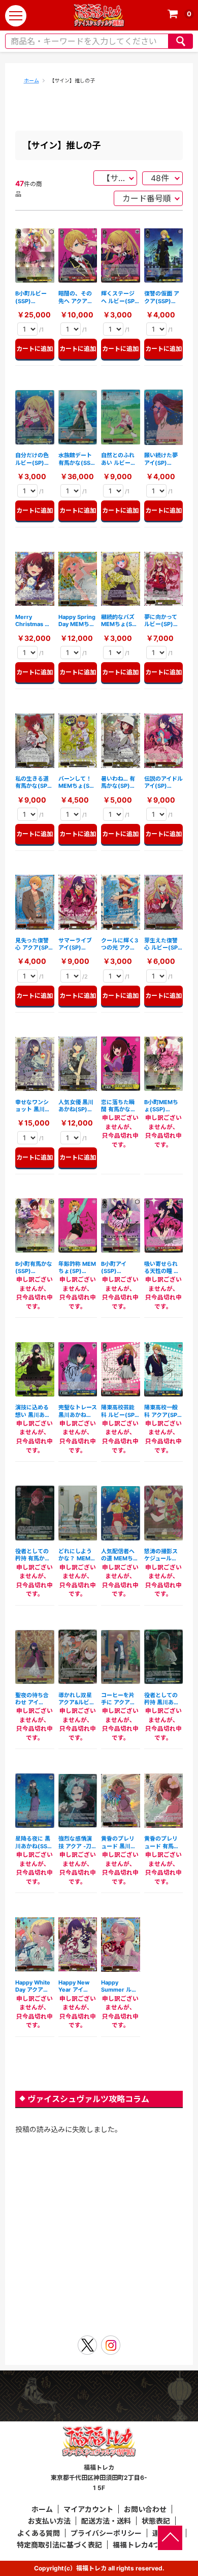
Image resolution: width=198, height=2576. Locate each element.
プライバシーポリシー (106, 2533)
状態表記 (156, 2521)
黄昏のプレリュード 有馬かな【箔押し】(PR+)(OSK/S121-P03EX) (162, 1842)
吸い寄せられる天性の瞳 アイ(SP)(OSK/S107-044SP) (162, 1268)
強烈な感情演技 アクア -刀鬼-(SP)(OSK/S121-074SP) (75, 1842)
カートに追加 (35, 349)
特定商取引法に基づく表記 (59, 2545)
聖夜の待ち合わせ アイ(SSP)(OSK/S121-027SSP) (32, 1699)
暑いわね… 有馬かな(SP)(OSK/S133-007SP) (118, 782)
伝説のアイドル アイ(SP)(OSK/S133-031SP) (163, 782)
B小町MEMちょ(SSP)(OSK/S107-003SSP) (161, 1106)
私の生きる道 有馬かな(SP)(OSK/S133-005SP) (32, 782)
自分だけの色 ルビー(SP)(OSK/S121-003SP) (32, 459)
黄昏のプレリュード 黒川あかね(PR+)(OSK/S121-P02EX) (119, 1842)
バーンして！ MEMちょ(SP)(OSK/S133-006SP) (77, 782)
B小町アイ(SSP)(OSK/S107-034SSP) (118, 1268)
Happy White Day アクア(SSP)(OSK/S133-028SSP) (33, 1986)
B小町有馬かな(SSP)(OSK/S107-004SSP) (34, 1268)
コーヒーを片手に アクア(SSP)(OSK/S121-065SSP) (118, 1699)
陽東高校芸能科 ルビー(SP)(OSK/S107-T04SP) (119, 1411)
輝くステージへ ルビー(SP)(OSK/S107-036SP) (119, 297)
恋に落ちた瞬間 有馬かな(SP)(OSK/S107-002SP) (118, 1106)
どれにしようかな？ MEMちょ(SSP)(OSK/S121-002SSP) (77, 1555)
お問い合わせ (145, 2509)
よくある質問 (39, 2533)
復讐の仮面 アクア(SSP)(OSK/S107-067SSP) (162, 297)
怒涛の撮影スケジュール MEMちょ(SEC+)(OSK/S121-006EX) (161, 1555)
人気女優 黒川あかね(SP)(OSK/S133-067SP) (76, 1106)
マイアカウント (88, 2509)
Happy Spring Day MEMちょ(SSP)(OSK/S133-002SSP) (77, 621)
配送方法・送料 (106, 2521)
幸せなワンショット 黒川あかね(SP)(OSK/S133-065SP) (33, 1106)
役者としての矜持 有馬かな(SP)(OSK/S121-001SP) (33, 1555)
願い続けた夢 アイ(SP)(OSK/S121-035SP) (161, 459)
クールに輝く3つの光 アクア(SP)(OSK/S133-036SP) (120, 944)
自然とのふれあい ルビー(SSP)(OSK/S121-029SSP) (118, 459)
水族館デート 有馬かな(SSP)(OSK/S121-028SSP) (77, 459)
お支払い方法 (49, 2521)
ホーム (31, 80)
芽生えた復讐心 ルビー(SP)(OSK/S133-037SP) (162, 944)
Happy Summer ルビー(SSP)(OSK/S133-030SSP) (119, 1986)
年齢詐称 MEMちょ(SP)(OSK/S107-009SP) (77, 1268)
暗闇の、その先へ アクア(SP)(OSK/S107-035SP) (75, 297)
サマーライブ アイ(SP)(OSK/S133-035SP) (75, 944)
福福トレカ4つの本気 (147, 2545)
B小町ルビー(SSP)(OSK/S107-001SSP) (32, 297)
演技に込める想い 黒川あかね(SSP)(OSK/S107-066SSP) (33, 1411)
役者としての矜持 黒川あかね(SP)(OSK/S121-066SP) (162, 1699)
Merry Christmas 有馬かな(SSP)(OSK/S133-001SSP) (33, 621)
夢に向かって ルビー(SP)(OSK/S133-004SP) (161, 621)
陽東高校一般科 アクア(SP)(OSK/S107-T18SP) (162, 1411)
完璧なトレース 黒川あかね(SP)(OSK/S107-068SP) (78, 1411)
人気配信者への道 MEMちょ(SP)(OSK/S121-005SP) (120, 1555)
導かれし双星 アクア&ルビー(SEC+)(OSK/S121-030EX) (77, 1699)
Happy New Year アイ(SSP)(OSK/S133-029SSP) (75, 1986)
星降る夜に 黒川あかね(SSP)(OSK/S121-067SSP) (34, 1842)
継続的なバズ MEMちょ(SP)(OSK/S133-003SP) (120, 621)
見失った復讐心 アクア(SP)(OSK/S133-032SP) (33, 944)
